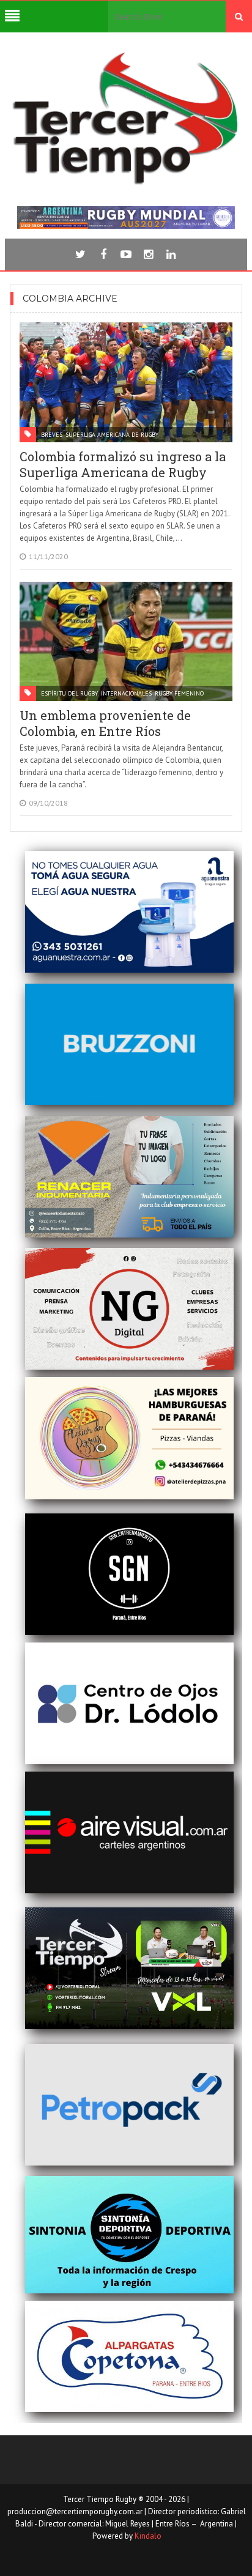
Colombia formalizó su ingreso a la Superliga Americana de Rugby (123, 464)
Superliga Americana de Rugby (112, 435)
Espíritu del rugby (69, 693)
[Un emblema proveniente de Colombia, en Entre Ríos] (126, 641)
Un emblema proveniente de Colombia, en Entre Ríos (105, 723)
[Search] (239, 17)
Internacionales (126, 693)
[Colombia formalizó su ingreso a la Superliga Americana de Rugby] (126, 382)
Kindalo (148, 2536)
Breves (52, 435)
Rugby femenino (179, 693)
